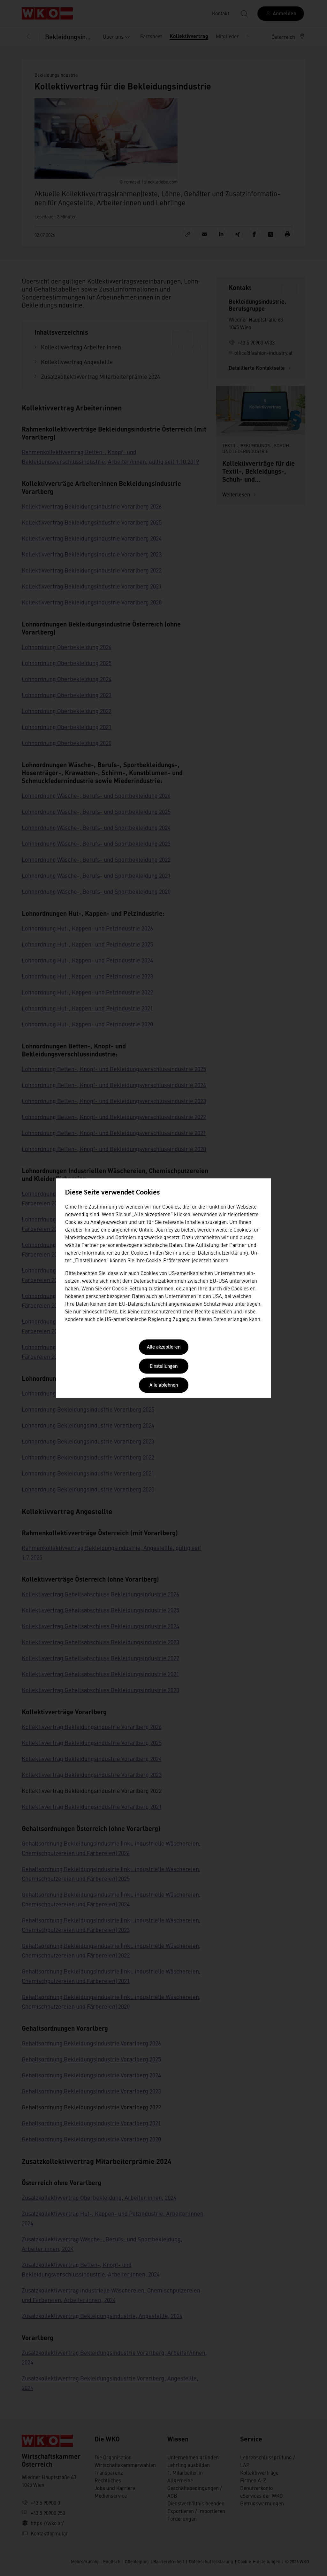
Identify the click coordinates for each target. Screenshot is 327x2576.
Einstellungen (164, 1366)
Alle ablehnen (164, 1386)
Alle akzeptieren (164, 1348)
